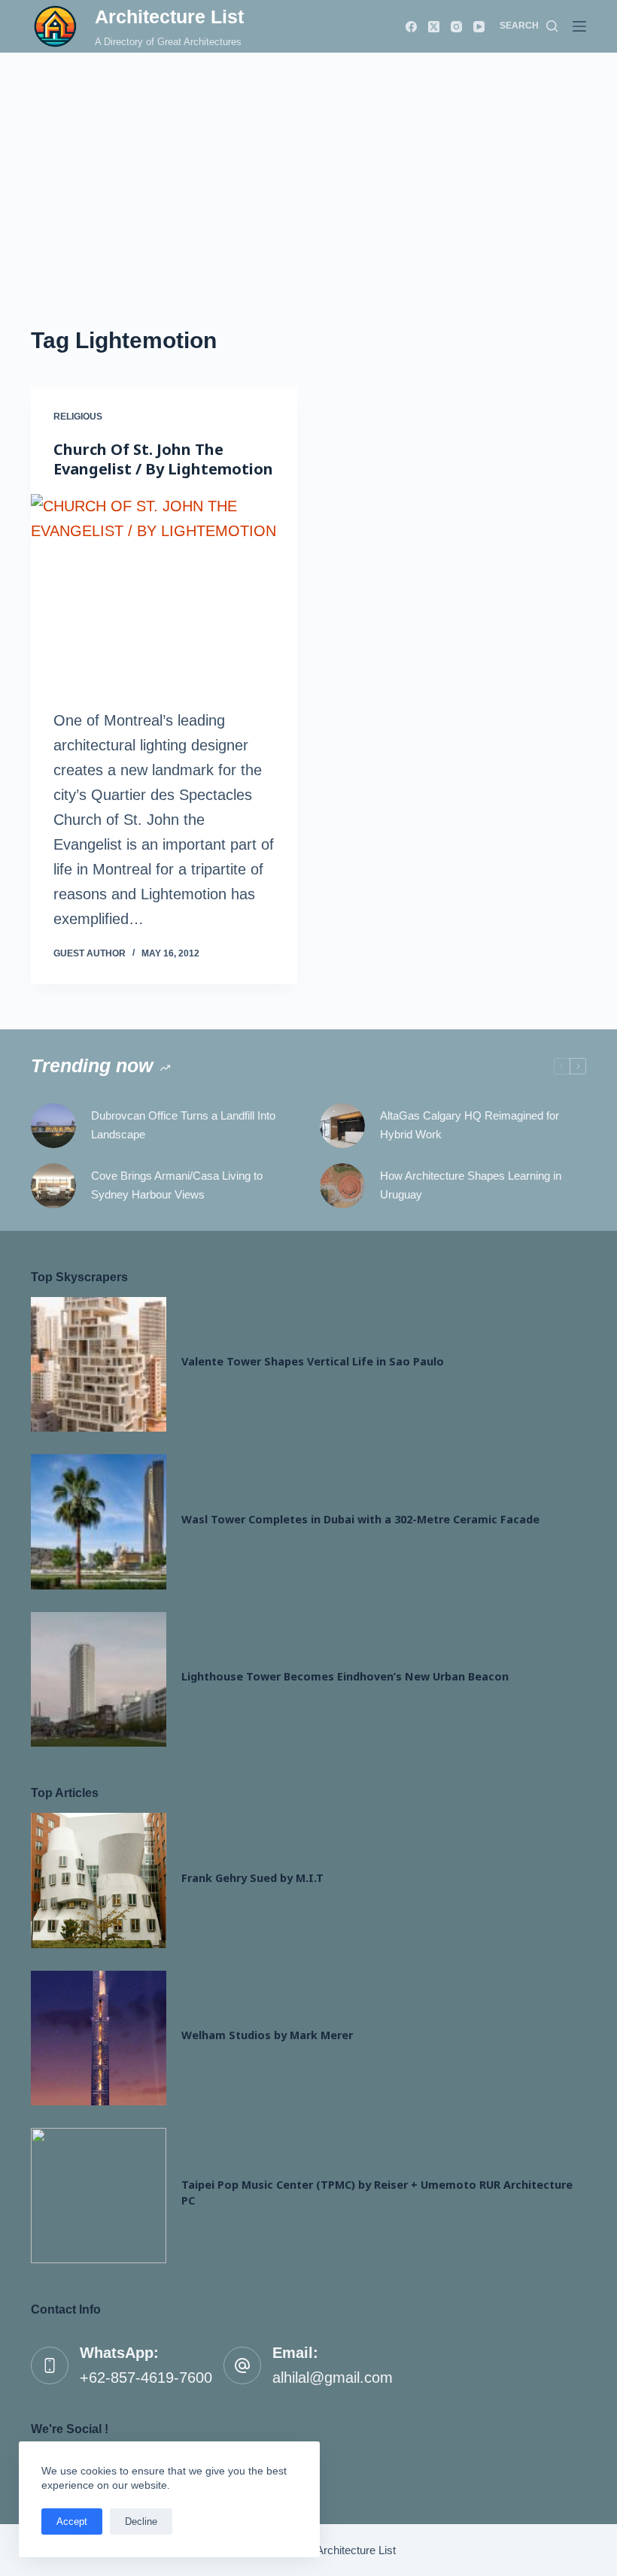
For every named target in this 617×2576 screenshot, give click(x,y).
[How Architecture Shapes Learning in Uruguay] (342, 1186)
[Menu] (579, 26)
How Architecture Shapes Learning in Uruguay (471, 1185)
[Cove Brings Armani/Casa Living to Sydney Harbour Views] (53, 1186)
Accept (72, 2521)
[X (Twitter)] (434, 27)
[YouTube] (479, 27)
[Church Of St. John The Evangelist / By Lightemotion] (164, 594)
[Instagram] (456, 27)
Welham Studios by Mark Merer (267, 2035)
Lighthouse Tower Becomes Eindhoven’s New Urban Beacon (345, 1676)
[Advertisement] (308, 165)
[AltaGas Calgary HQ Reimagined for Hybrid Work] (342, 1126)
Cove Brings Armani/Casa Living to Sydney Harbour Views (177, 1185)
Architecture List (169, 17)
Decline (141, 2521)
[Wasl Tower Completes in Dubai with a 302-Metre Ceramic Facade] (99, 1522)
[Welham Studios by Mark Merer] (99, 2038)
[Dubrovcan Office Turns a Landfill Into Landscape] (53, 1126)
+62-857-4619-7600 (146, 2377)
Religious (78, 417)
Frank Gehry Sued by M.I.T (252, 1878)
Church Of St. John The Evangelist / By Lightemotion (163, 459)
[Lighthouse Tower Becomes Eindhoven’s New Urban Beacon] (99, 1680)
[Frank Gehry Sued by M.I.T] (99, 1880)
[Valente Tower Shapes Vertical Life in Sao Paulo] (99, 1365)
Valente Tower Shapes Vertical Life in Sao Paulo (313, 1361)
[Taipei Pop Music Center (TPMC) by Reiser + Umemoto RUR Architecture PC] (99, 2196)
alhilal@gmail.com (333, 2377)
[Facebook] (411, 27)
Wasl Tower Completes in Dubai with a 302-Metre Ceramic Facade (360, 1519)
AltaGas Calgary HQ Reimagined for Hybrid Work (470, 1125)
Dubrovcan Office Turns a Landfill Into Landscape (183, 1125)
